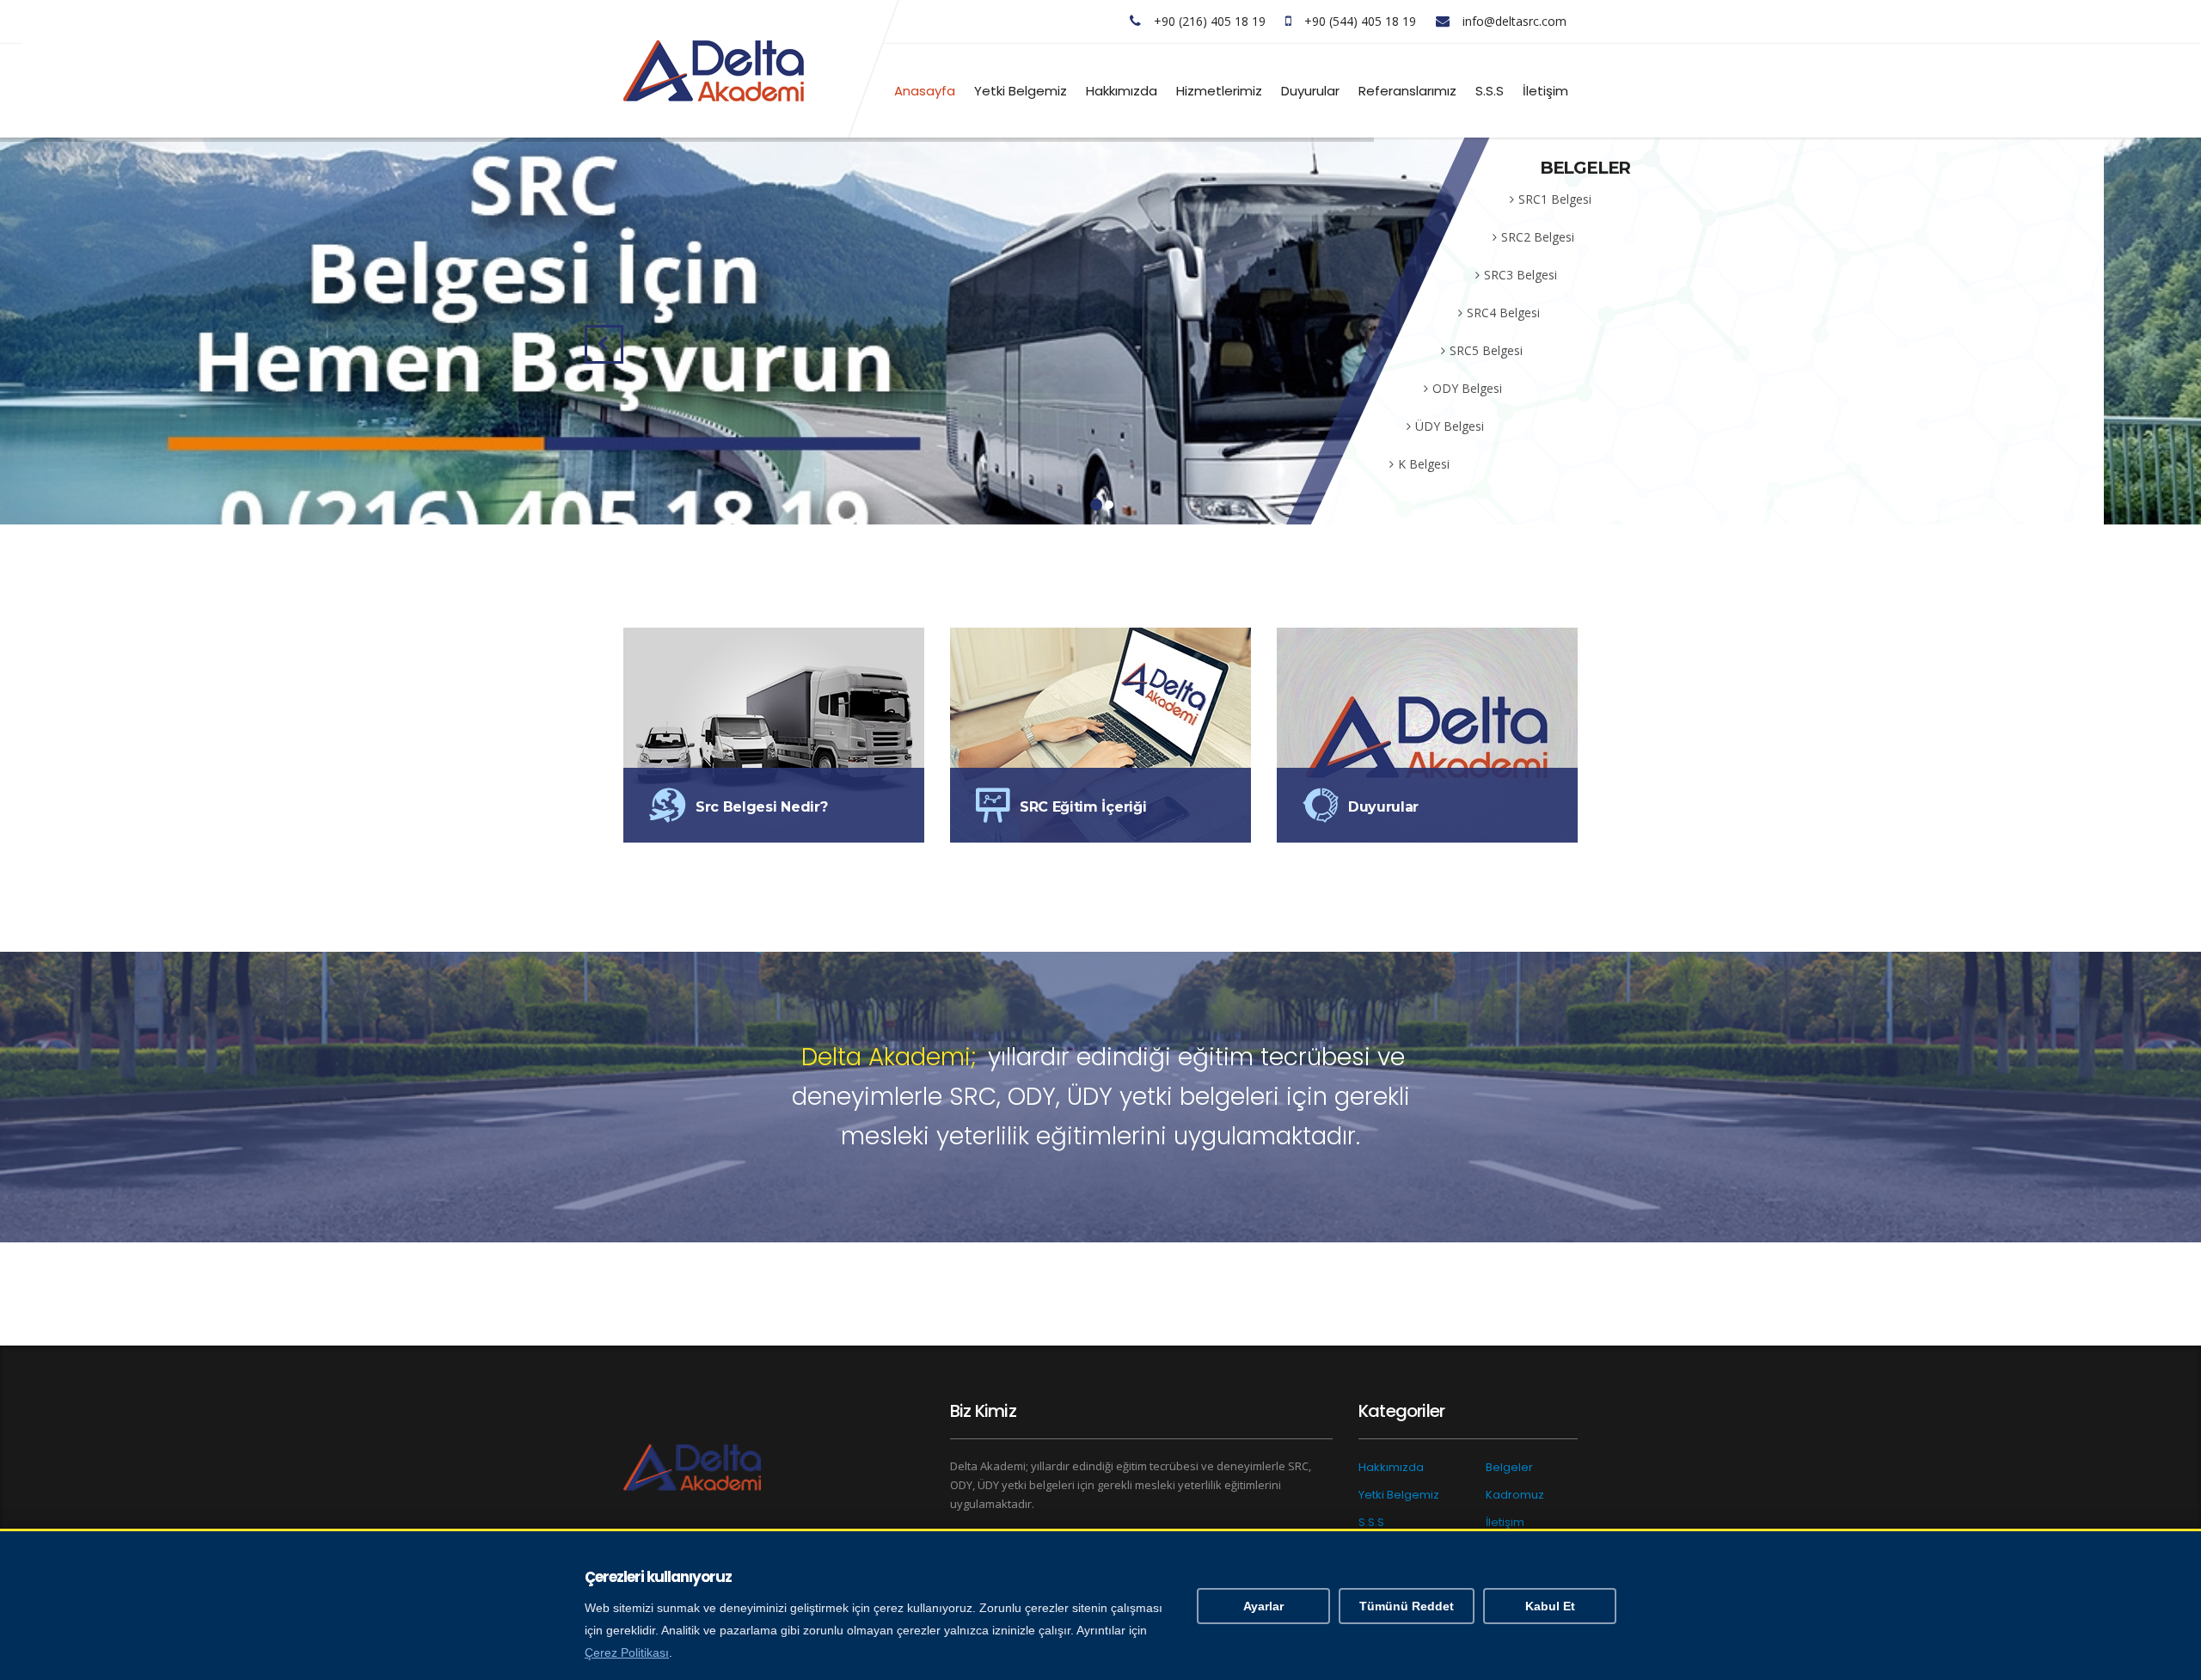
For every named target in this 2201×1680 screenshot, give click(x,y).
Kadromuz (1515, 1495)
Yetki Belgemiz (1021, 91)
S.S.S (1490, 91)
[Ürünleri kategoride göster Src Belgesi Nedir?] (774, 734)
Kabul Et (1550, 1606)
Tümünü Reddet (1407, 1606)
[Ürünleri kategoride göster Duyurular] (1427, 734)
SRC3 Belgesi (1520, 275)
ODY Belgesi (1467, 388)
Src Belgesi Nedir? (761, 807)
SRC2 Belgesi (1538, 237)
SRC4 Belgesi (1503, 313)
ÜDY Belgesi (1450, 426)
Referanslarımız (1407, 91)
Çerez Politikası (627, 1653)
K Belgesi (1424, 464)
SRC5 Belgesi (1486, 350)
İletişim (1545, 91)
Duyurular (1310, 91)
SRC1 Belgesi (1555, 199)
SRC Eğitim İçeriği (1083, 807)
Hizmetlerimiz (1219, 91)
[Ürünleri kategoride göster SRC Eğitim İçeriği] (1100, 734)
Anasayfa (925, 91)
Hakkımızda (1122, 91)
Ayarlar (1263, 1606)
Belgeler (1509, 1467)
